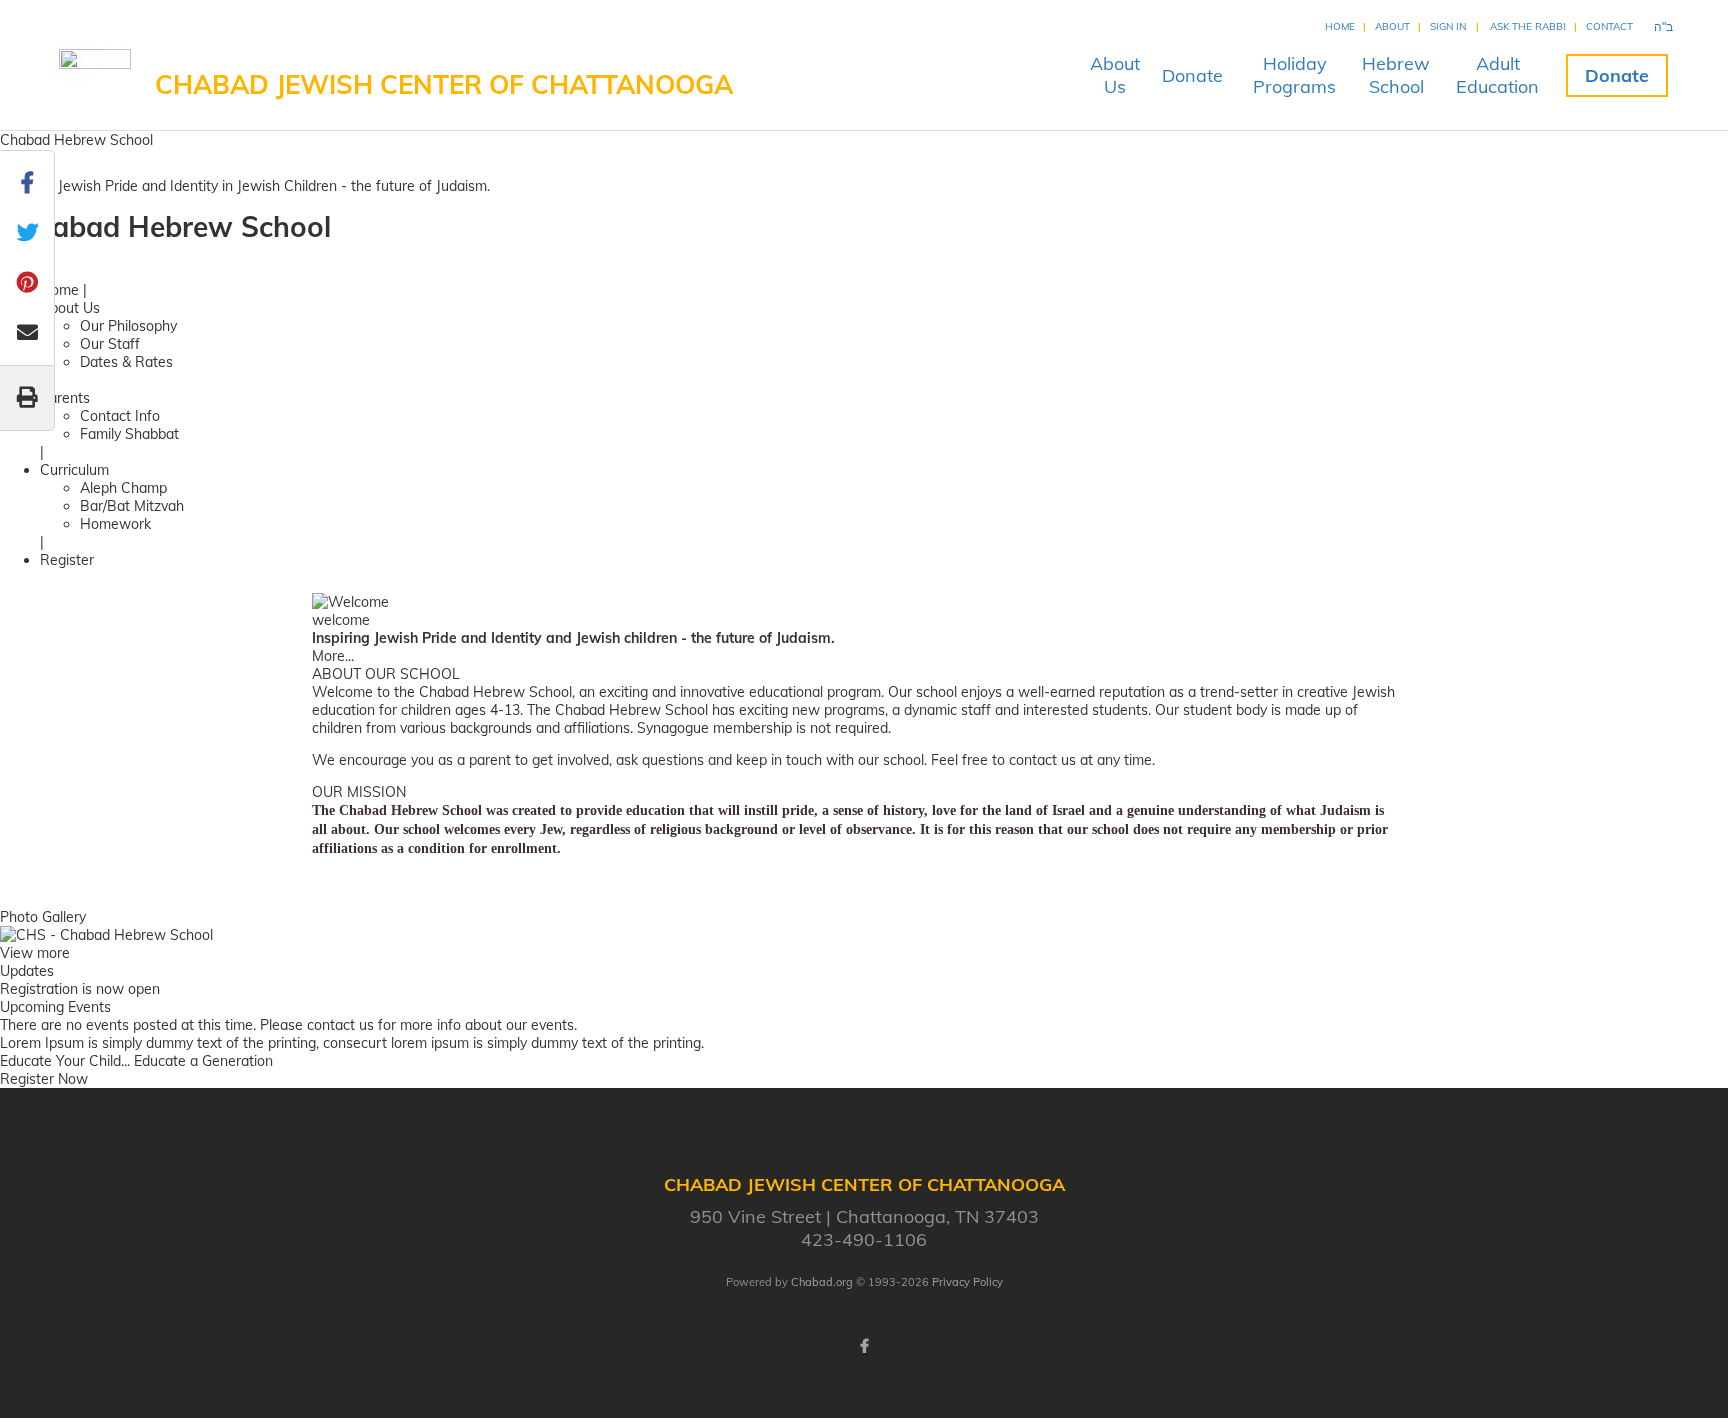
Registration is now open (80, 989)
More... (333, 656)
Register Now (44, 1079)
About (1392, 26)
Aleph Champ (123, 488)
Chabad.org (822, 1282)
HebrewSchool (1396, 75)
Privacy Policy (967, 1282)
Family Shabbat (129, 434)
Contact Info (120, 416)
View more (35, 953)
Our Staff (110, 344)
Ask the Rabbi (1528, 26)
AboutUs (1115, 75)
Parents (65, 398)
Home (1340, 26)
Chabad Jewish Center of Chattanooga (444, 84)
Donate (1192, 75)
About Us (70, 308)
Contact (1609, 26)
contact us (340, 1025)
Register (67, 560)
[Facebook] (864, 1346)
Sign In (1448, 26)
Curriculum (74, 470)
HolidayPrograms (1294, 75)
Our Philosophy (128, 326)
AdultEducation (1497, 75)
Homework (115, 524)
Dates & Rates (126, 362)
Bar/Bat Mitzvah (132, 506)
